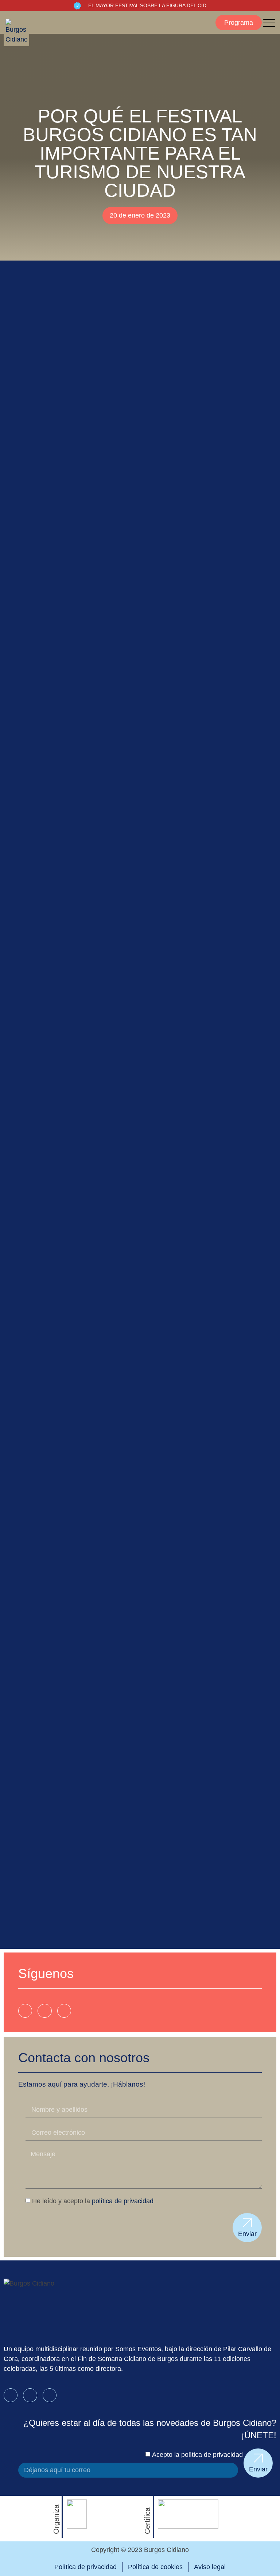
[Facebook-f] (25, 2011)
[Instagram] (44, 2011)
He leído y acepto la (93, 2201)
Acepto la (197, 2455)
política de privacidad (123, 2201)
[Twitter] (64, 2011)
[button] (239, 23)
